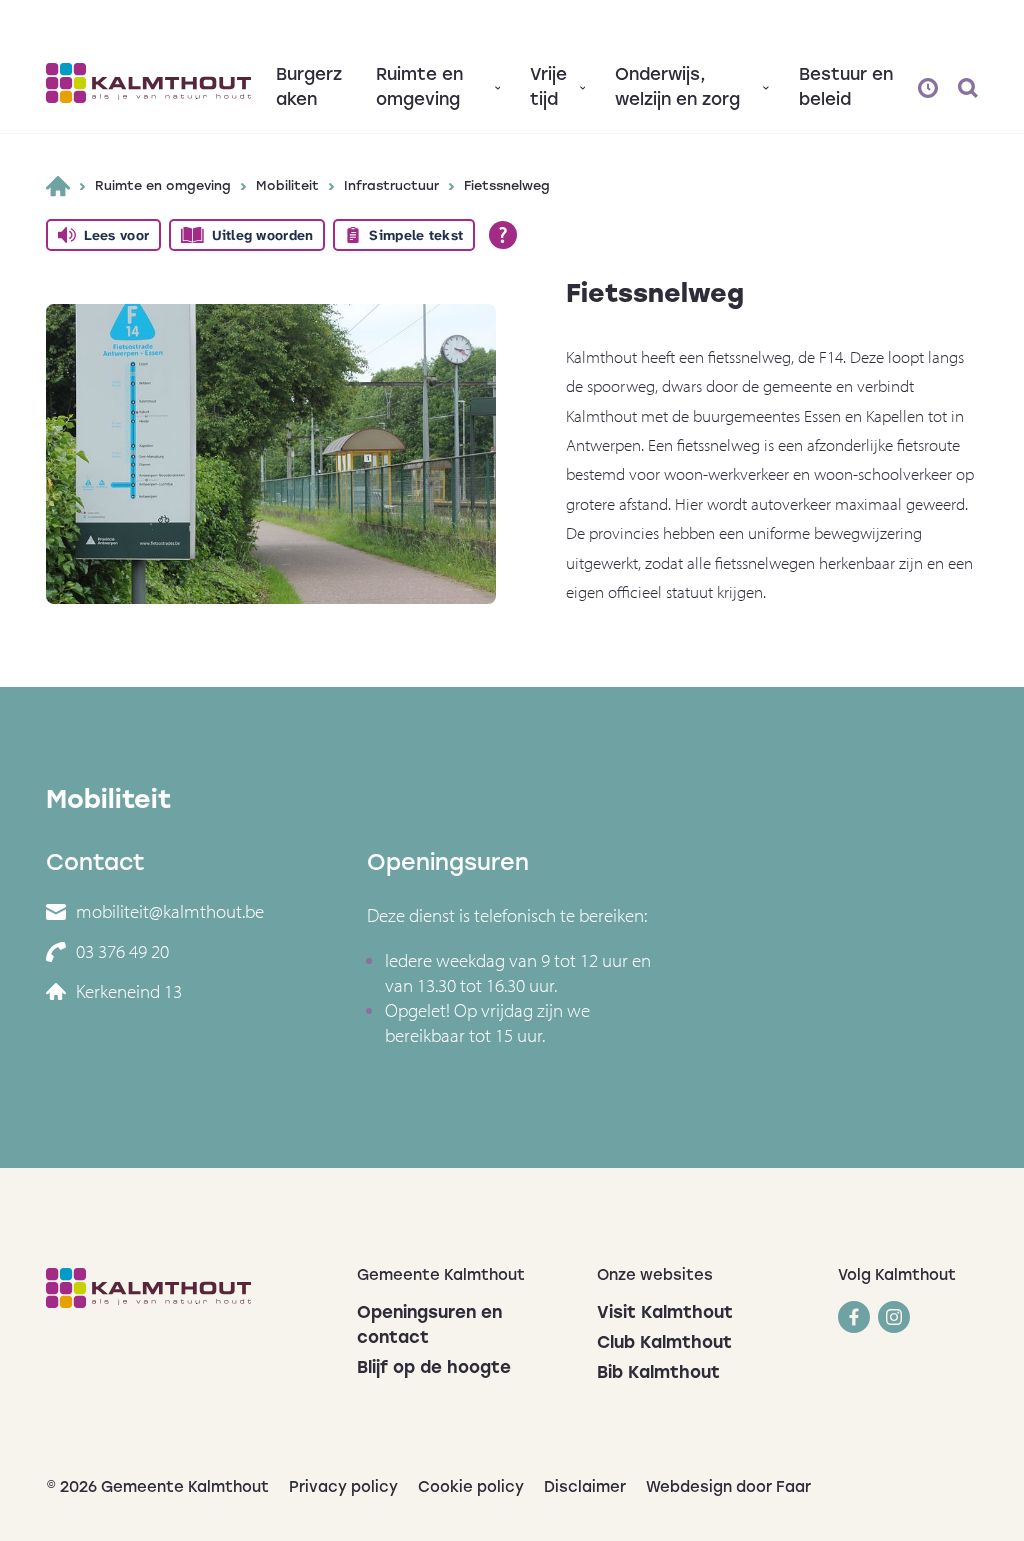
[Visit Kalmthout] (148, 83)
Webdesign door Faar (728, 1488)
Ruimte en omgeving (163, 186)
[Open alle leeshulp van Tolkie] (503, 235)
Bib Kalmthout (658, 1373)
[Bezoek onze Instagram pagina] (894, 1317)
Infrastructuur (391, 186)
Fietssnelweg (507, 186)
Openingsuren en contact (429, 1326)
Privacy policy (343, 1488)
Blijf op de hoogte (434, 1368)
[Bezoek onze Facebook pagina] (854, 1317)
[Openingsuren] (928, 88)
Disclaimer (585, 1488)
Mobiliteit (287, 186)
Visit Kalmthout (665, 1313)
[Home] (58, 186)
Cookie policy (471, 1488)
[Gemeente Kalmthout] (186, 1288)
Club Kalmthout (664, 1343)
